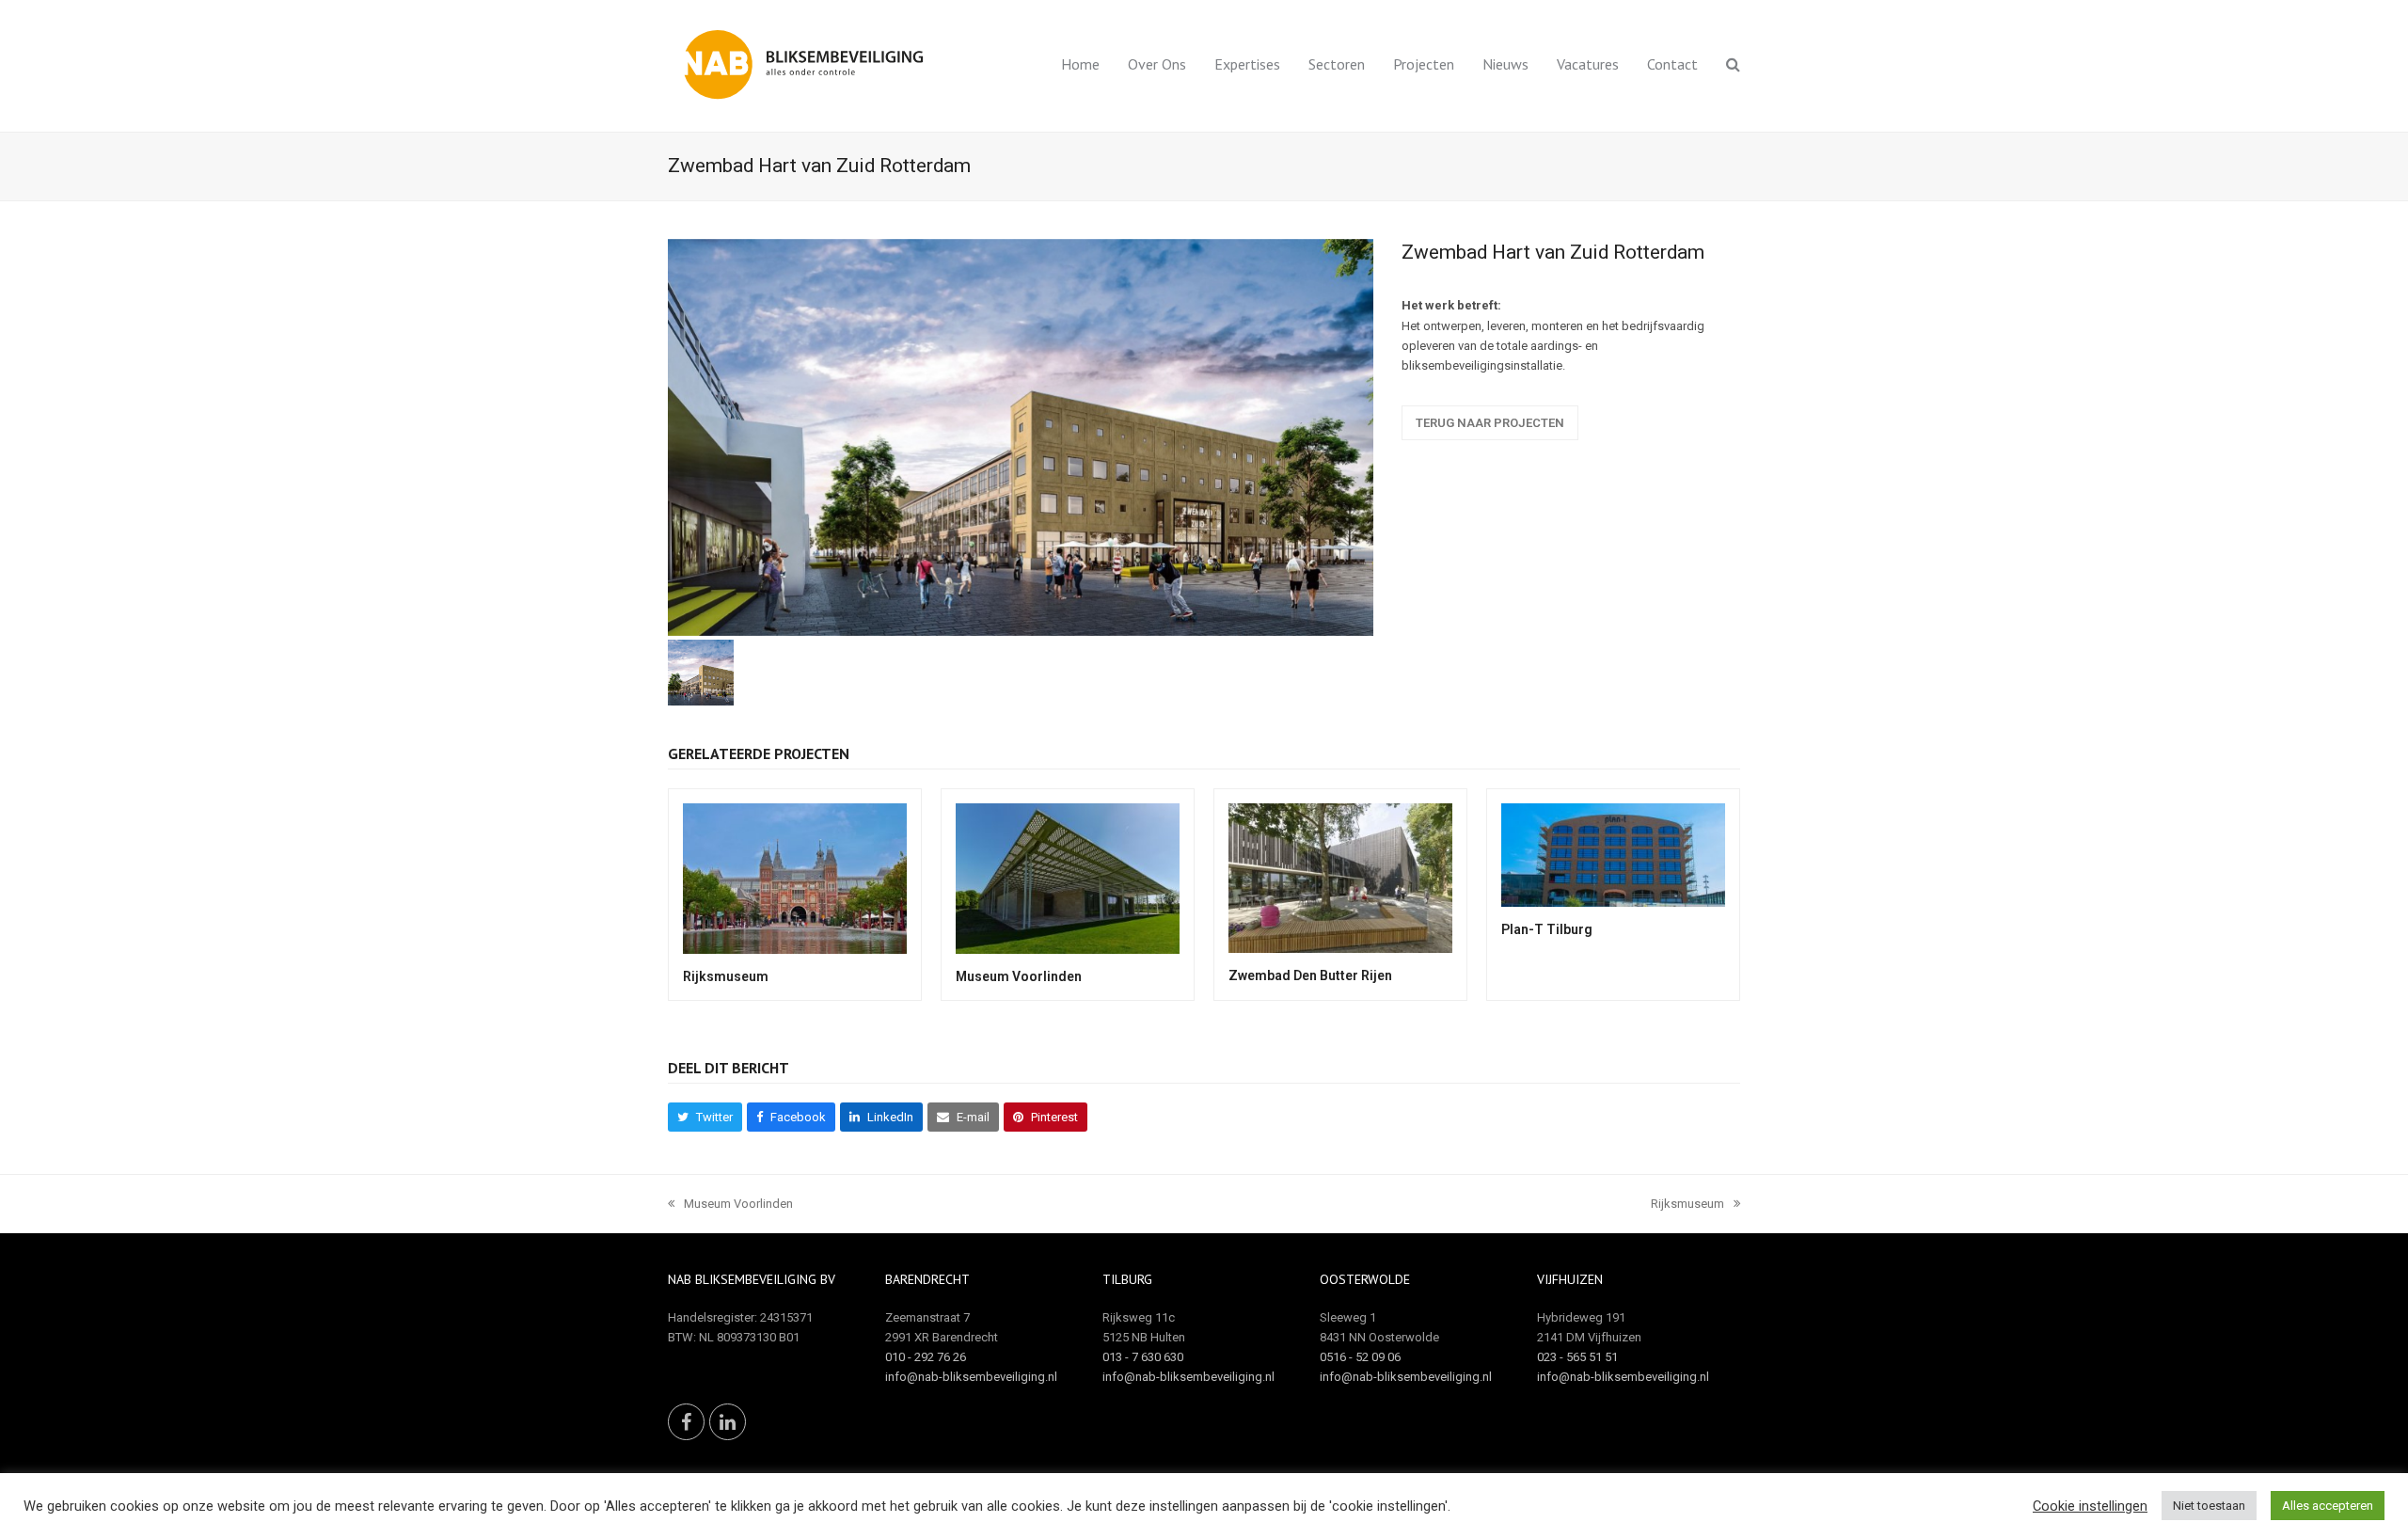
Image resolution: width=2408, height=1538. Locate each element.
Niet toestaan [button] (2209, 1506)
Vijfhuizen (1570, 1279)
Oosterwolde (1365, 1279)
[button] (1733, 66)
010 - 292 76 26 (926, 1357)
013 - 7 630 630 (1143, 1357)
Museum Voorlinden (1019, 976)
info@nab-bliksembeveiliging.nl (971, 1377)
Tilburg (1127, 1279)
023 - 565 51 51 (1577, 1357)
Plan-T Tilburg (1547, 929)
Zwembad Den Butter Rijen (1310, 975)
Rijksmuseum (726, 976)
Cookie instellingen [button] (2090, 1506)
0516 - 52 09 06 (1360, 1357)
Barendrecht (927, 1279)
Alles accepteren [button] (2328, 1506)
